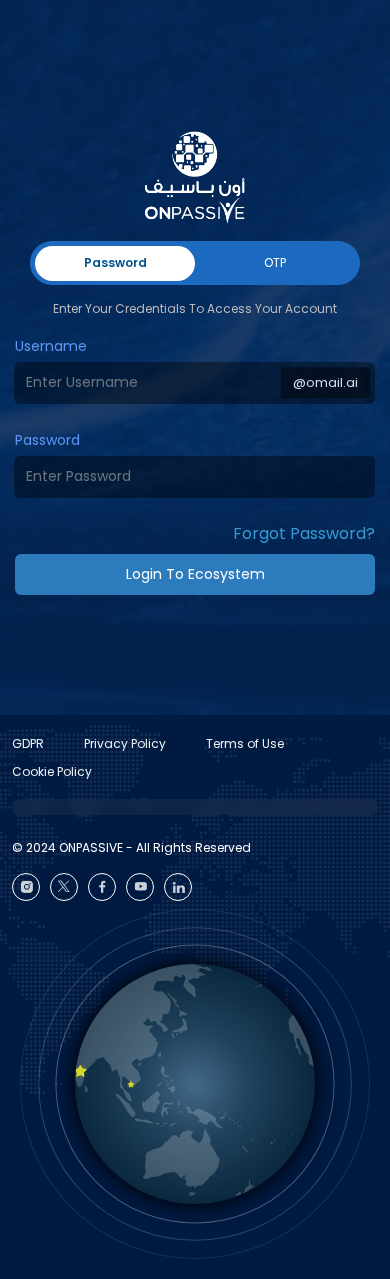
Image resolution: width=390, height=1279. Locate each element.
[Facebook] (102, 887)
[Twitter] (64, 887)
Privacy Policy (125, 743)
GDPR (28, 743)
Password (47, 440)
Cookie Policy (52, 771)
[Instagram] (26, 887)
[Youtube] (140, 887)
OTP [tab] (275, 262)
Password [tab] (115, 262)
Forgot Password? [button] (304, 533)
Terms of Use (245, 743)
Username (51, 346)
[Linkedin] (178, 887)
